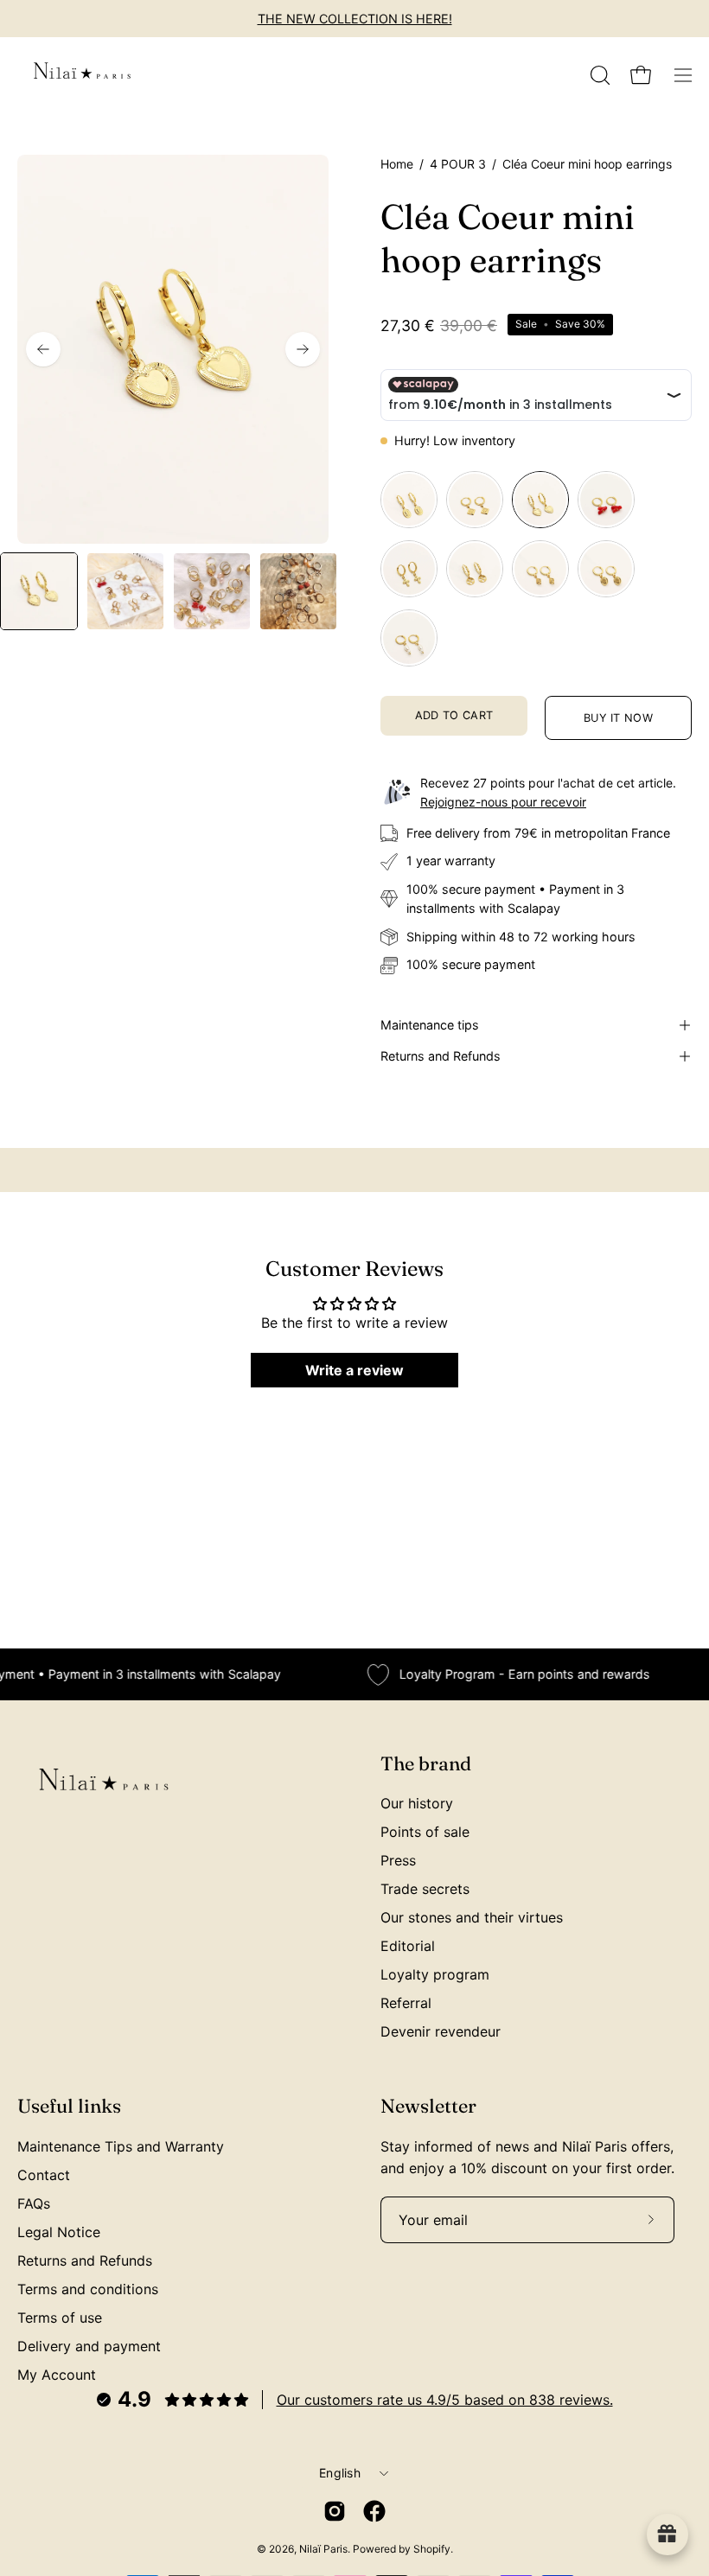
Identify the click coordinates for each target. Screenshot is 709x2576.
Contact (44, 2175)
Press (398, 1860)
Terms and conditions (88, 2289)
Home (397, 164)
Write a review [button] (354, 1370)
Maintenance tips (430, 1025)
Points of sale (425, 1832)
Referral (406, 2003)
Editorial (408, 1946)
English (340, 2473)
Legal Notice (59, 2232)
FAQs (34, 2203)
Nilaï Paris (323, 2549)
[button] (598, 75)
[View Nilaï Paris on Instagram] (335, 2511)
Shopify (432, 2549)
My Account (57, 2375)
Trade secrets (425, 1889)
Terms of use (60, 2318)
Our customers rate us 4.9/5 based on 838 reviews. (445, 2400)
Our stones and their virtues (472, 1917)
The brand (426, 1764)
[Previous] (43, 349)
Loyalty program (435, 1974)
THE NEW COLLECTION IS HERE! (355, 19)
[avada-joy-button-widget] (667, 2535)
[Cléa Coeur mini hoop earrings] (39, 591)
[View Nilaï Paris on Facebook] (374, 2511)
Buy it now (618, 718)
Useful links (69, 2106)
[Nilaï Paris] (82, 75)
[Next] (303, 349)
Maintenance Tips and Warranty (121, 2146)
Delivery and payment (89, 2346)
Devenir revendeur (441, 2031)
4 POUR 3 (458, 164)
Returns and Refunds (441, 1056)
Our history (417, 1803)
